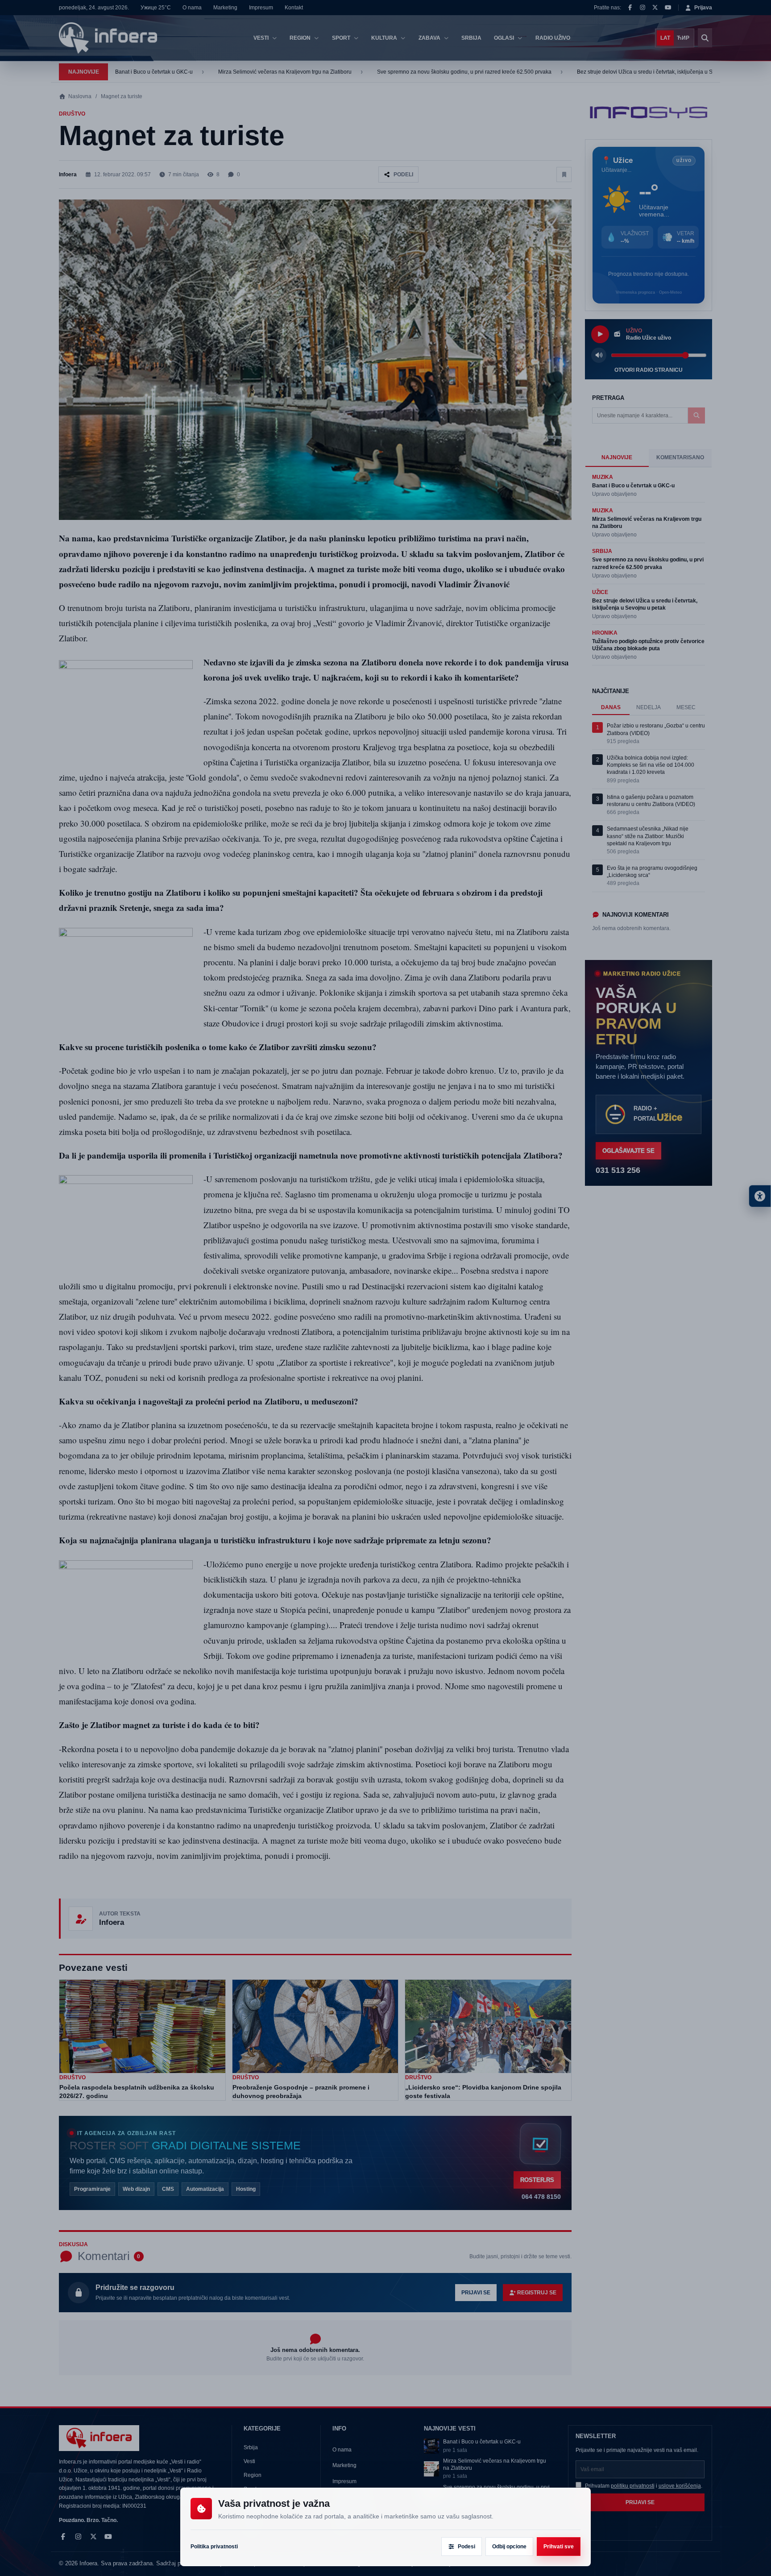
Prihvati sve (559, 2547)
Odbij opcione (509, 2547)
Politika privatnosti (214, 2547)
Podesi (466, 2547)
